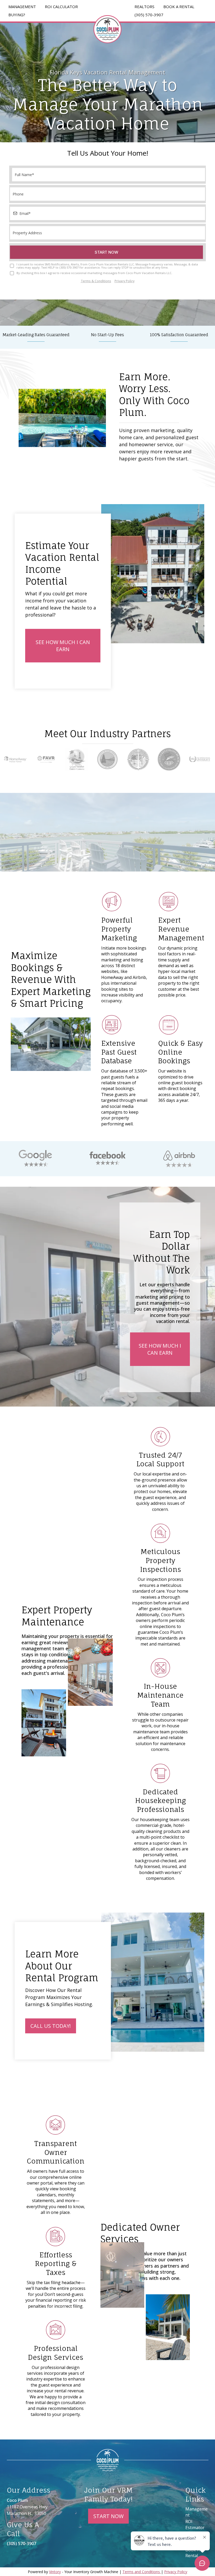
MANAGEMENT (22, 7)
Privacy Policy (125, 281)
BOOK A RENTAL (179, 7)
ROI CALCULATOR (61, 7)
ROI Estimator (195, 2524)
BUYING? (17, 15)
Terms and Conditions (142, 2572)
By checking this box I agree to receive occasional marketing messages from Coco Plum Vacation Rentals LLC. (94, 273)
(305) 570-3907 (149, 15)
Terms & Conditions (96, 281)
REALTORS (144, 7)
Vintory (55, 2572)
